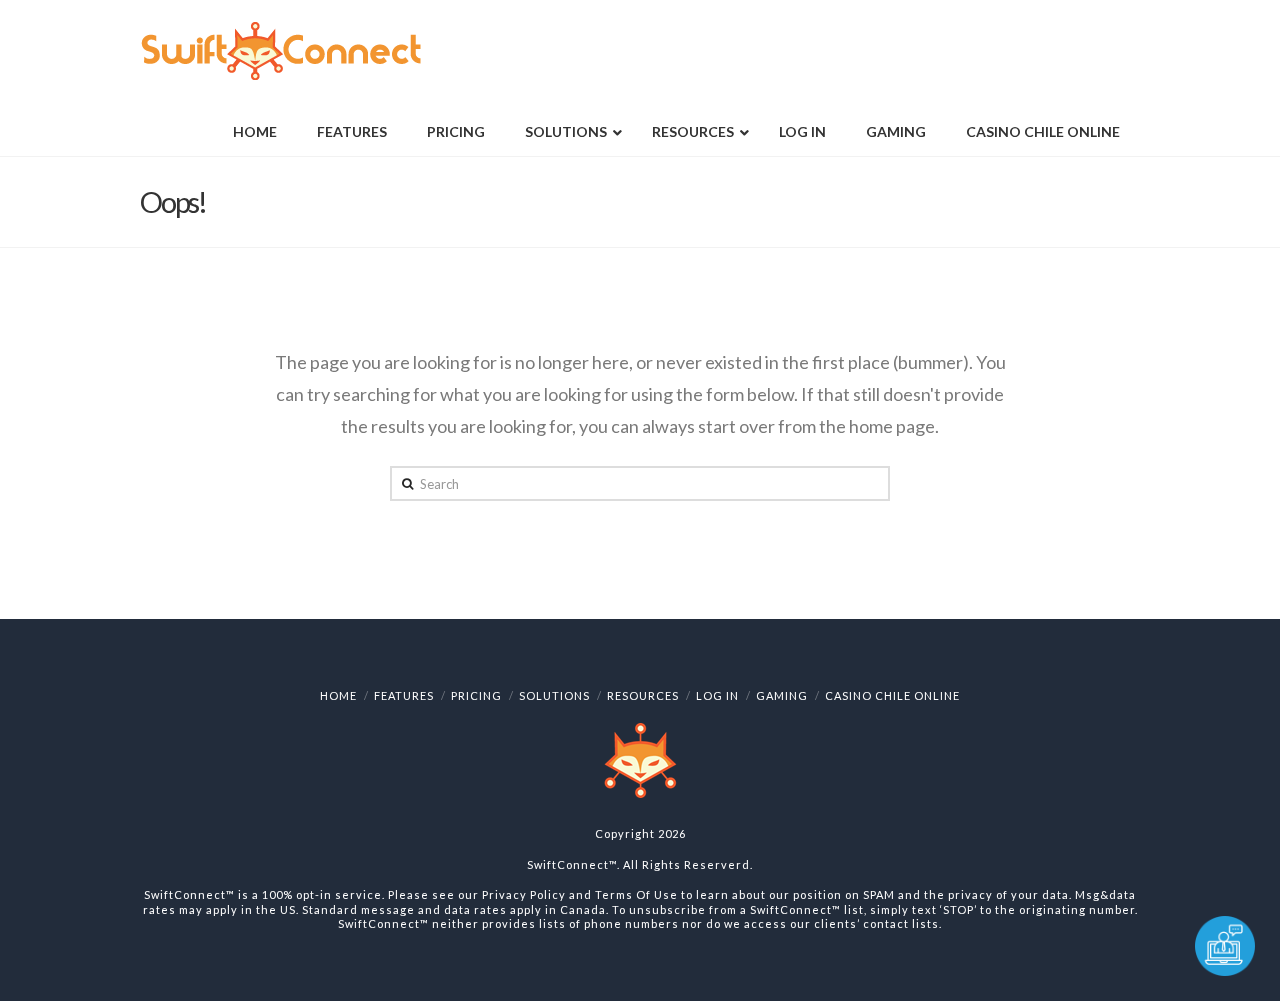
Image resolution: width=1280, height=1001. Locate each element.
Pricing (476, 695)
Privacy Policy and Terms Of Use (580, 894)
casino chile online (892, 695)
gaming (782, 695)
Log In (717, 695)
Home (338, 695)
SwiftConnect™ (572, 864)
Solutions (554, 695)
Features (404, 695)
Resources (643, 695)
